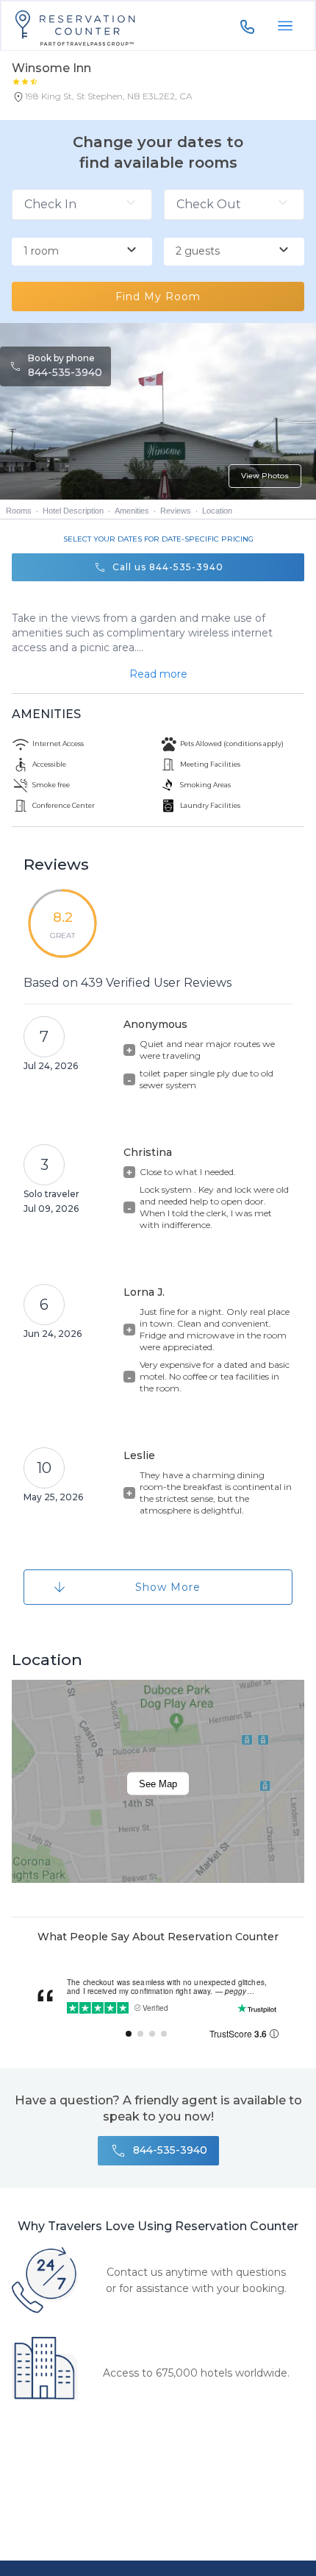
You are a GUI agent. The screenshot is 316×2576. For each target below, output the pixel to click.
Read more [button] (158, 674)
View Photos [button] (265, 476)
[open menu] (285, 26)
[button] (102, 99)
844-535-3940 (65, 372)
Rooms (19, 511)
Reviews (176, 511)
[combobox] (82, 252)
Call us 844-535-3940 (168, 567)
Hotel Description (73, 511)
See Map (158, 1783)
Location (217, 511)
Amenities (132, 511)
